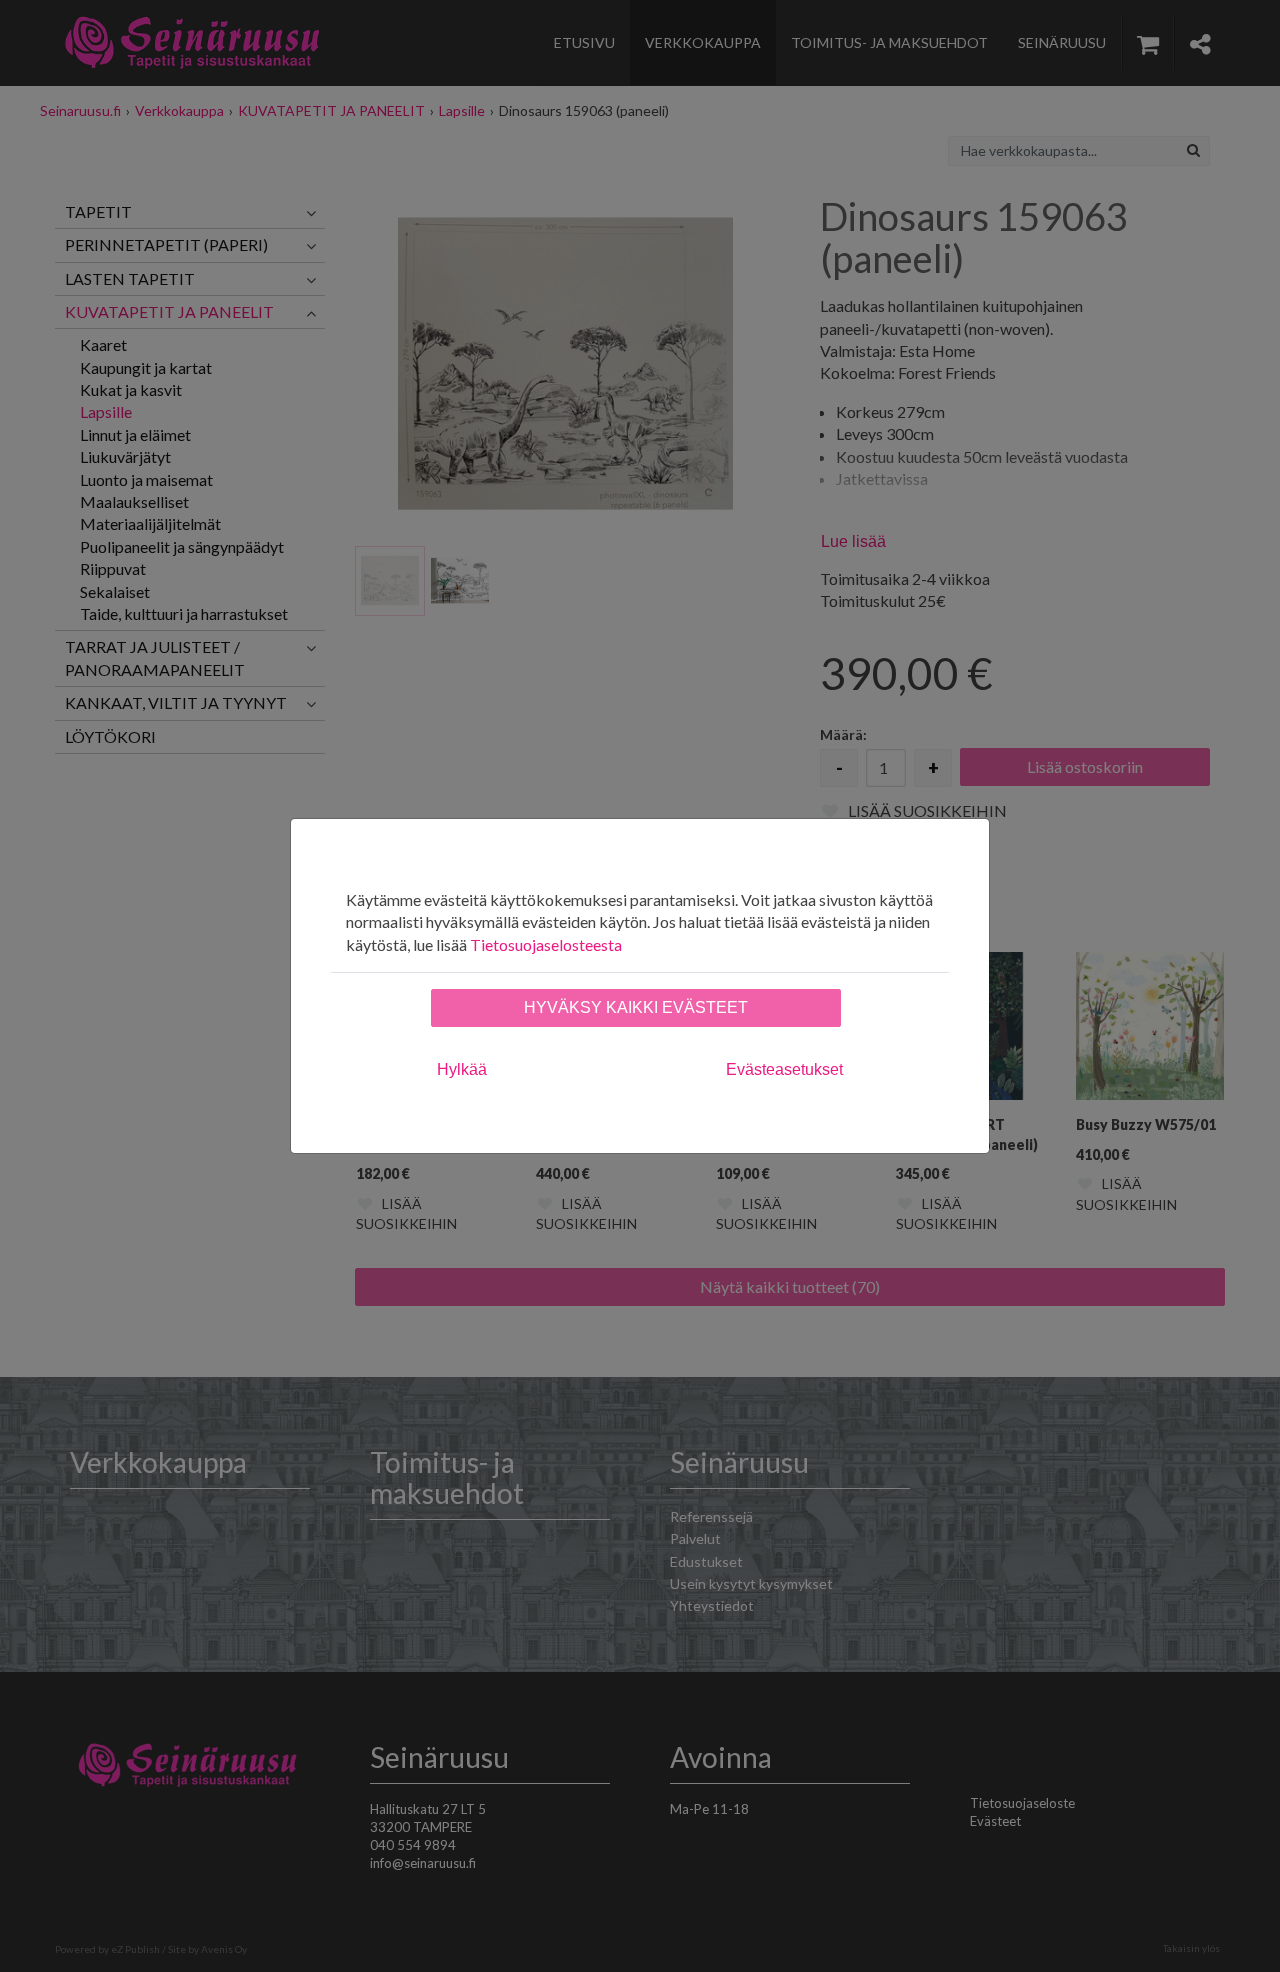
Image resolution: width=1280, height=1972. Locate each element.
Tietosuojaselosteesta (546, 944)
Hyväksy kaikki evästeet (636, 1007)
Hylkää (462, 1069)
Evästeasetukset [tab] (784, 1069)
